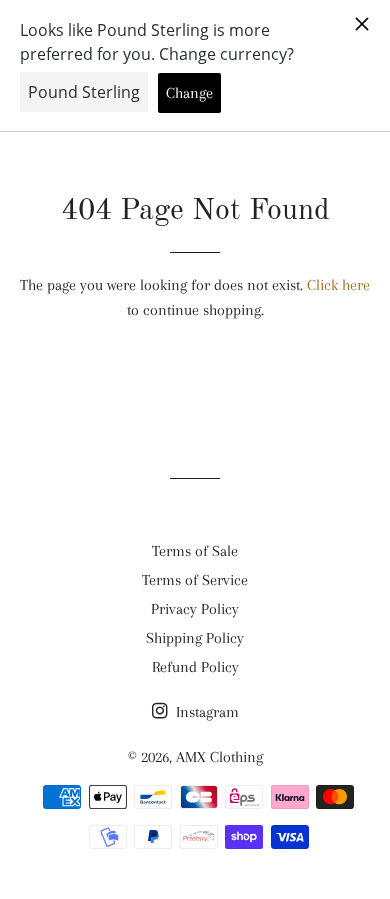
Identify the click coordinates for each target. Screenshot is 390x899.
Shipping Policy (195, 638)
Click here (338, 285)
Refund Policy (195, 667)
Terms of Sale (195, 551)
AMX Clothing (219, 757)
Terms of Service (195, 580)
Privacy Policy (195, 609)
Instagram (205, 712)
